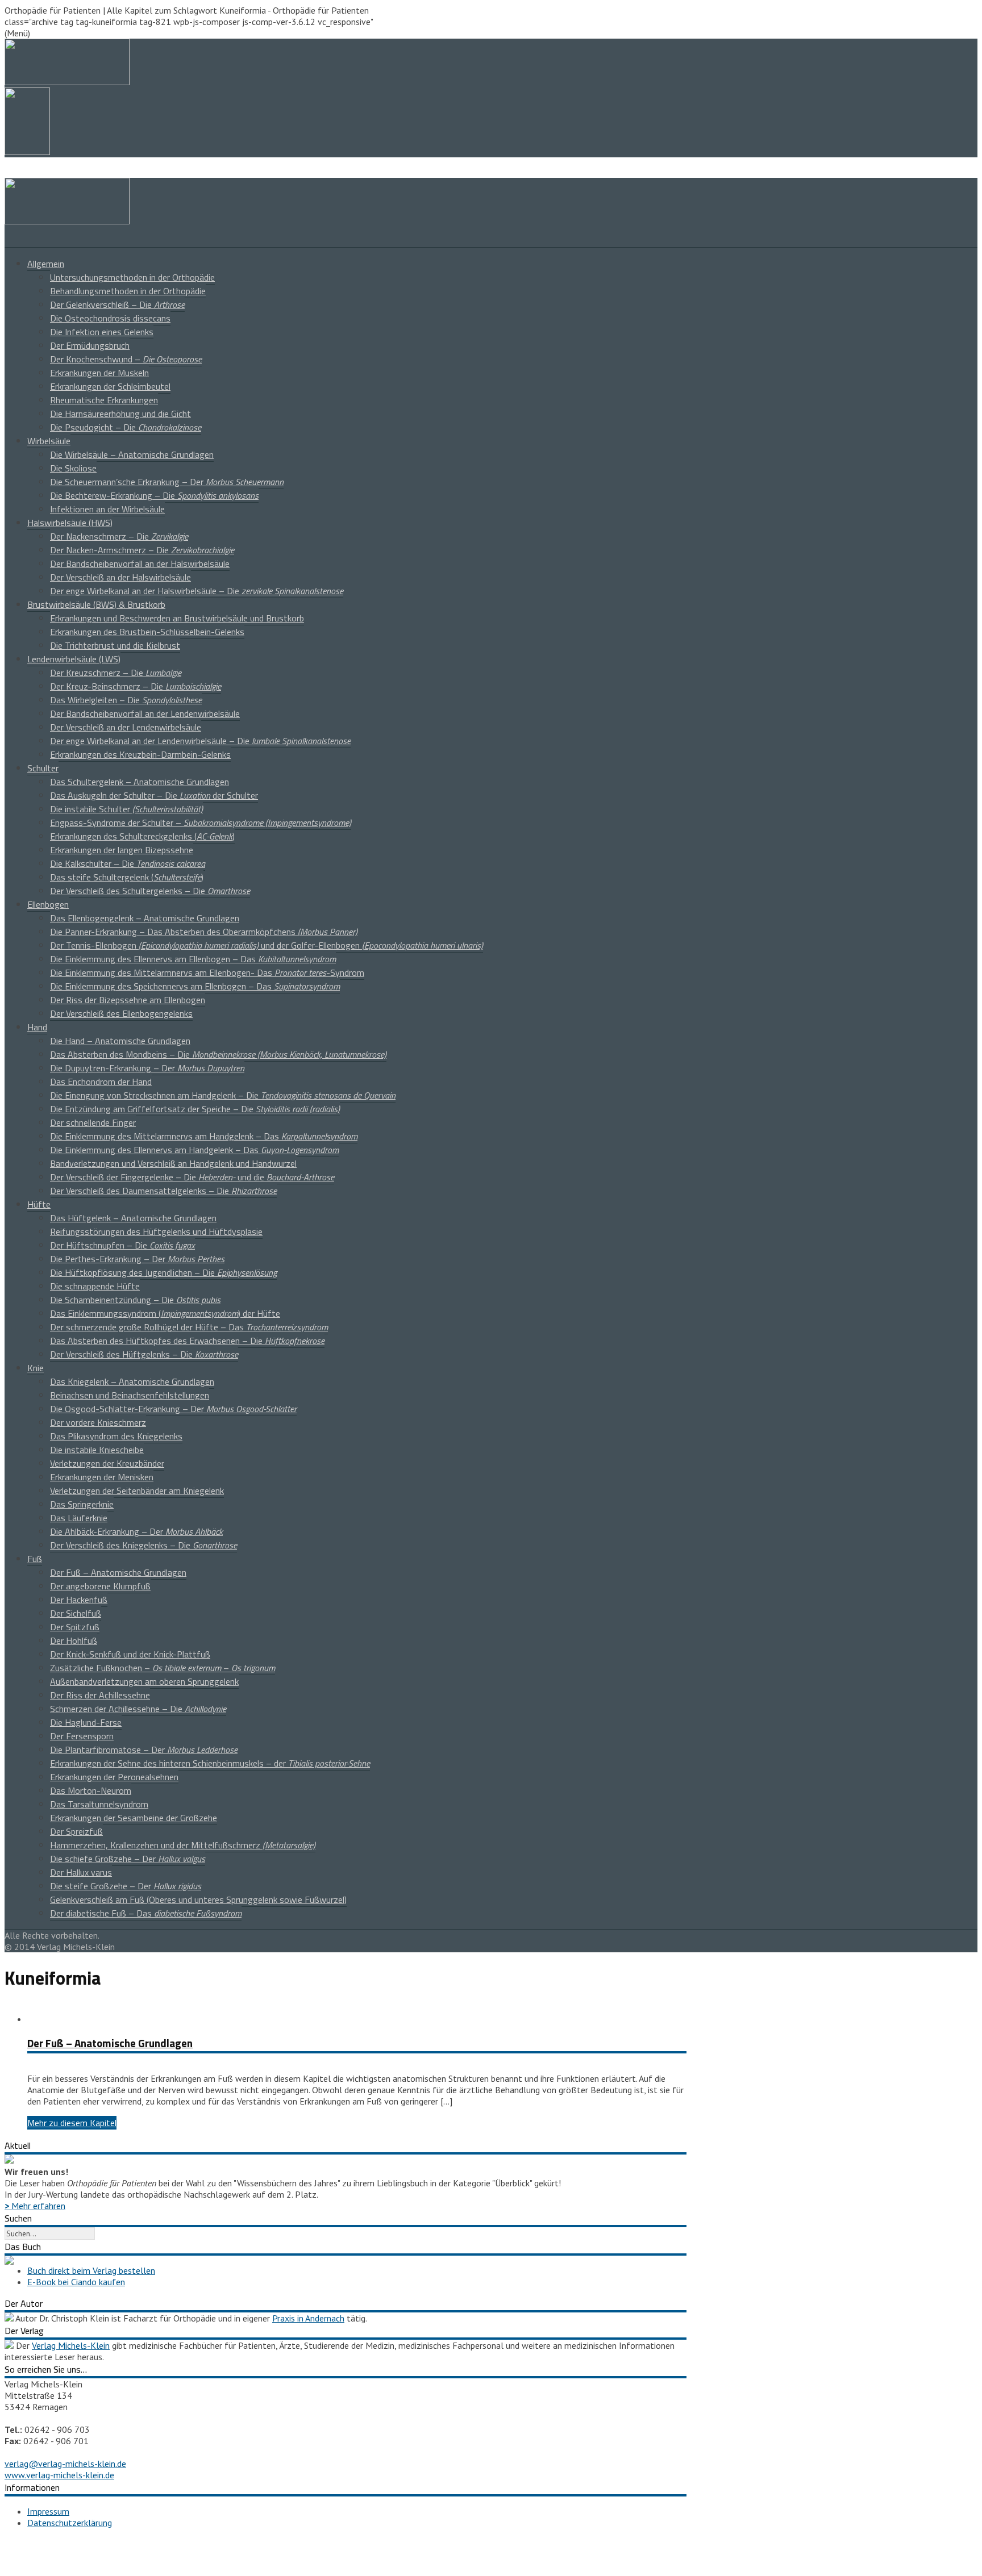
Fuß (35, 1559)
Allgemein (46, 264)
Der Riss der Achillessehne (100, 1695)
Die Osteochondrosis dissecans (110, 318)
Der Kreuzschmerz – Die (116, 673)
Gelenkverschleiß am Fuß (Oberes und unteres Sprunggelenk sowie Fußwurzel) (198, 1899)
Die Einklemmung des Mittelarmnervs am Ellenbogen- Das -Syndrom (207, 972)
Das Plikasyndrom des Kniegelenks (116, 1436)
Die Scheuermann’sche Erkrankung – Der (167, 482)
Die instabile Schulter (126, 809)
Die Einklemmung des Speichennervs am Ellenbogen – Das (195, 986)
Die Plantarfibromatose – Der (144, 1750)
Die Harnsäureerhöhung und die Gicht (120, 414)
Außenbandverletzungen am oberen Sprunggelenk (144, 1681)
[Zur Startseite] (67, 221)
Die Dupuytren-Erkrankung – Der (147, 1068)
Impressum (48, 2511)
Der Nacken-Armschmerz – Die (142, 550)
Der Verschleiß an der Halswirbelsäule (120, 577)
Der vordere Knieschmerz (98, 1422)
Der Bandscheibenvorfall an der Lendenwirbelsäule (145, 713)
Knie (36, 1368)
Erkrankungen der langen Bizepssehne (122, 850)
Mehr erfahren (35, 2206)
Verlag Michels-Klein (71, 2345)
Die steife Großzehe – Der (126, 1886)
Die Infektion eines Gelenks (102, 332)
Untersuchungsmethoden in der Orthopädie (132, 277)
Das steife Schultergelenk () (127, 877)
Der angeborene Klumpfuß (100, 1586)
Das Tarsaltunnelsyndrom (99, 1804)
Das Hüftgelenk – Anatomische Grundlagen (133, 1218)
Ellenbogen (48, 904)
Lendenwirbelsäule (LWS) (74, 659)
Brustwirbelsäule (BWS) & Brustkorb (96, 604)
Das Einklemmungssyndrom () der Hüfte (165, 1313)
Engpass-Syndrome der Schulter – (201, 823)
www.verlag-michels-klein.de (59, 2475)
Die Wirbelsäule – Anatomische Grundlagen (132, 454)
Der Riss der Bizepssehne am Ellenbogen (128, 1000)
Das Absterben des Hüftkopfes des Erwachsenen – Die (187, 1341)
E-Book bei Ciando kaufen (76, 2282)
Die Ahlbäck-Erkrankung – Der (136, 1531)
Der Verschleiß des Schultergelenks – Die (150, 891)
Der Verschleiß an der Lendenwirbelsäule (126, 727)
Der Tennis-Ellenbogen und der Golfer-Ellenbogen (267, 945)
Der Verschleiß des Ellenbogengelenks (121, 1013)
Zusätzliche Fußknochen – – (163, 1668)
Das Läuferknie (79, 1518)
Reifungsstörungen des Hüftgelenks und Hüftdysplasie (156, 1231)
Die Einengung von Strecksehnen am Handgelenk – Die (223, 1095)
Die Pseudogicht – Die (126, 427)
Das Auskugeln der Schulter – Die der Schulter (154, 795)
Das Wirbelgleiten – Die (126, 700)
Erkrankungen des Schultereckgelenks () (142, 836)
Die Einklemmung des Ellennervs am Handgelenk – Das (194, 1150)
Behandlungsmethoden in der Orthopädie (128, 291)
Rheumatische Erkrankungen (104, 400)
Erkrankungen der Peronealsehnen (114, 1777)
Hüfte (39, 1204)
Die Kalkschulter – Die (128, 863)
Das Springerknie (82, 1504)
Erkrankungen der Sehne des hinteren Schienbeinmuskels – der (210, 1763)
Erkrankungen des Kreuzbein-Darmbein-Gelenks (140, 754)
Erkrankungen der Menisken (102, 1477)
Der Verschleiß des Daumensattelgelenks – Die (163, 1191)
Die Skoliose (73, 468)
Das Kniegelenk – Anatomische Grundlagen (132, 1381)
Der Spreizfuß (76, 1831)
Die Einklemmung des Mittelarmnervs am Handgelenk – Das (204, 1136)
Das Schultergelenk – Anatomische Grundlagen (140, 782)
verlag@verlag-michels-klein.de (65, 2464)
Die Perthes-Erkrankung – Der (137, 1259)
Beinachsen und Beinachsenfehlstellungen (130, 1395)
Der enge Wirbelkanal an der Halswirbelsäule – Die (197, 591)
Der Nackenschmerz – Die (119, 536)
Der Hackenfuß (79, 1600)
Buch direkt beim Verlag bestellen (91, 2270)
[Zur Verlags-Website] (9, 2345)
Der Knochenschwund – (126, 359)
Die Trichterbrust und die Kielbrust (115, 645)
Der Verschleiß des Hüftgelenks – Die (144, 1354)
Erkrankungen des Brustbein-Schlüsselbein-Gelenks (147, 632)
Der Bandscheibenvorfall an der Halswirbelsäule (140, 563)
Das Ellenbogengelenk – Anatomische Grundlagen (145, 918)
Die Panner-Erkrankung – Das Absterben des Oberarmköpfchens (204, 932)
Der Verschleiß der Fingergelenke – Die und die (192, 1177)
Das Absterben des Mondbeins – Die (218, 1054)
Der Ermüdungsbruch (90, 345)
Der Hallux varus (81, 1872)
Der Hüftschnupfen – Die (122, 1245)
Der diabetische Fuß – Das (146, 1913)
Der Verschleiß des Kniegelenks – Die (143, 1545)
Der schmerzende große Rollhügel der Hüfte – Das (189, 1327)
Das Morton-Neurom (91, 1790)
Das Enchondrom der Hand (101, 1082)
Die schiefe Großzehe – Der (128, 1859)
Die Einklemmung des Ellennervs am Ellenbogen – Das (193, 959)
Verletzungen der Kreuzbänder (107, 1463)
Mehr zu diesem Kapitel (72, 2123)
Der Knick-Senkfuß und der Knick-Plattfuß (130, 1654)
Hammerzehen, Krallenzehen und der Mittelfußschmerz (183, 1845)
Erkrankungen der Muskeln (99, 373)
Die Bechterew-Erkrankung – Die (154, 495)
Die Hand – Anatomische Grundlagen (120, 1041)
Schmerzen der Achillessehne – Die (138, 1709)
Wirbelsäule (49, 441)
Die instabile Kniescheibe (97, 1450)
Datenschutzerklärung (70, 2523)
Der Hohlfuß (74, 1640)
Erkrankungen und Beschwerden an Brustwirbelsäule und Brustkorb (177, 618)
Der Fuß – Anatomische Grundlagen (118, 1572)
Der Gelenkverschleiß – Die (117, 304)
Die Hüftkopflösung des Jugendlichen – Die (163, 1272)
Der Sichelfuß (76, 1613)
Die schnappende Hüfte (95, 1286)
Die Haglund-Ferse (86, 1722)
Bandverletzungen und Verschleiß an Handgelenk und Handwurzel (173, 1163)
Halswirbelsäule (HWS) (70, 523)
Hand (37, 1027)
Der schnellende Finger (93, 1122)
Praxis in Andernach (308, 2318)
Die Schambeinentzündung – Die (135, 1300)
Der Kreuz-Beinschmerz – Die (136, 686)
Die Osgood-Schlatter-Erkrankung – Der (173, 1409)
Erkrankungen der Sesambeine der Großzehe (134, 1818)
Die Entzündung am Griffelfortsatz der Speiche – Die (195, 1109)
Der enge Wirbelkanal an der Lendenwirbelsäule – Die (200, 741)
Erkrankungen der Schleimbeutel (110, 386)
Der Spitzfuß (75, 1627)
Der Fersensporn (82, 1736)
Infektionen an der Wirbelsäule (107, 509)
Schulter (43, 768)
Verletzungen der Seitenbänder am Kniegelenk (137, 1491)
